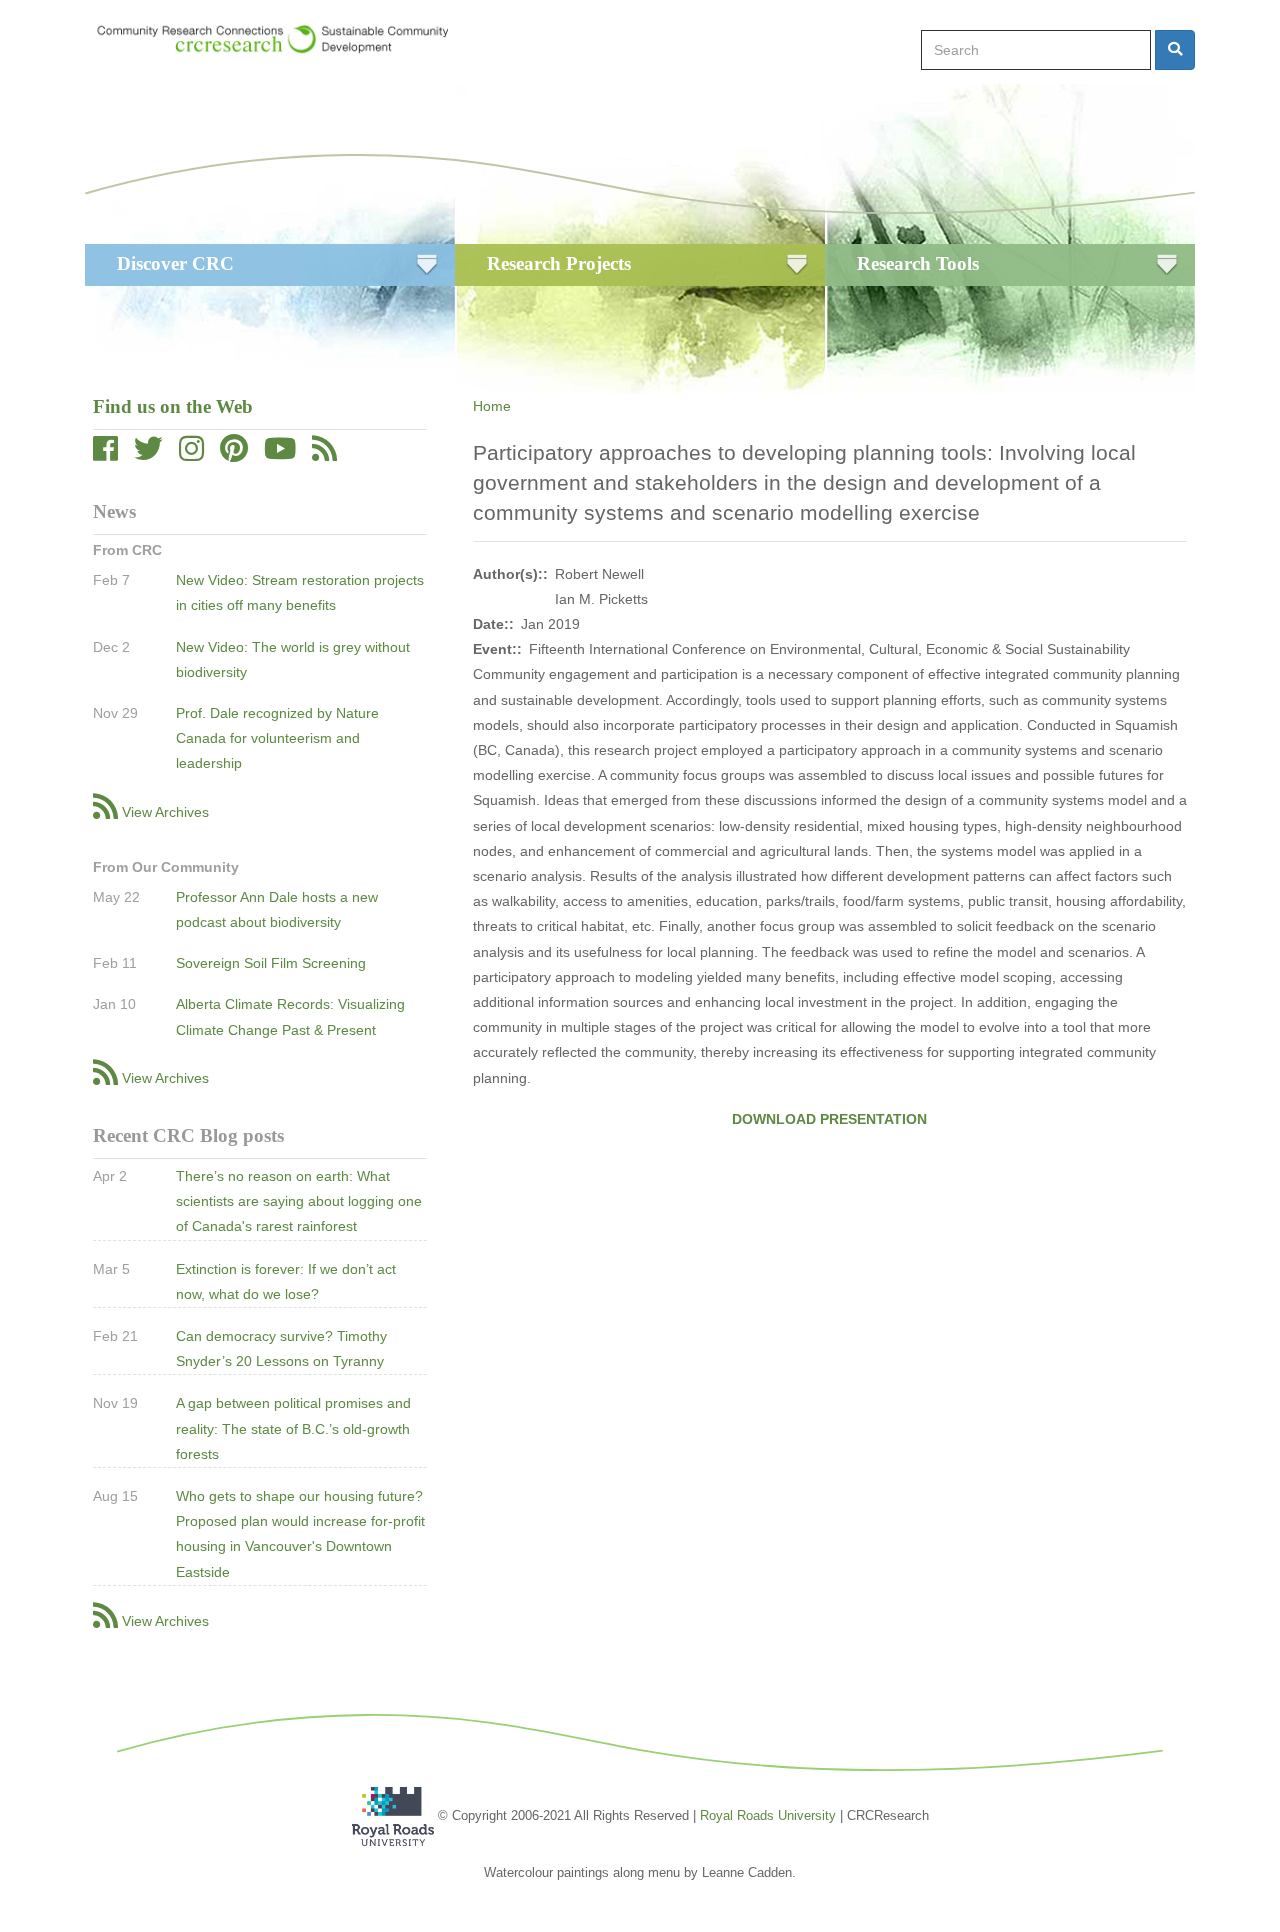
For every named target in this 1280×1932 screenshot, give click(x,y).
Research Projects (559, 263)
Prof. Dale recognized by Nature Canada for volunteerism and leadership (277, 738)
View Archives (165, 812)
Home (492, 406)
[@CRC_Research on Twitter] (148, 454)
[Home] (282, 39)
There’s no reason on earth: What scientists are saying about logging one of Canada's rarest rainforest (299, 1201)
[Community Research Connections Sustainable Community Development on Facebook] (105, 454)
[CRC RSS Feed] (324, 454)
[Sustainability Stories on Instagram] (191, 454)
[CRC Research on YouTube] (280, 454)
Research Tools (918, 263)
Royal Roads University (768, 1815)
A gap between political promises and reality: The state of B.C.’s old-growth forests (293, 1428)
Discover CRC (175, 263)
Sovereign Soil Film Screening (271, 963)
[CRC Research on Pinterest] (234, 454)
